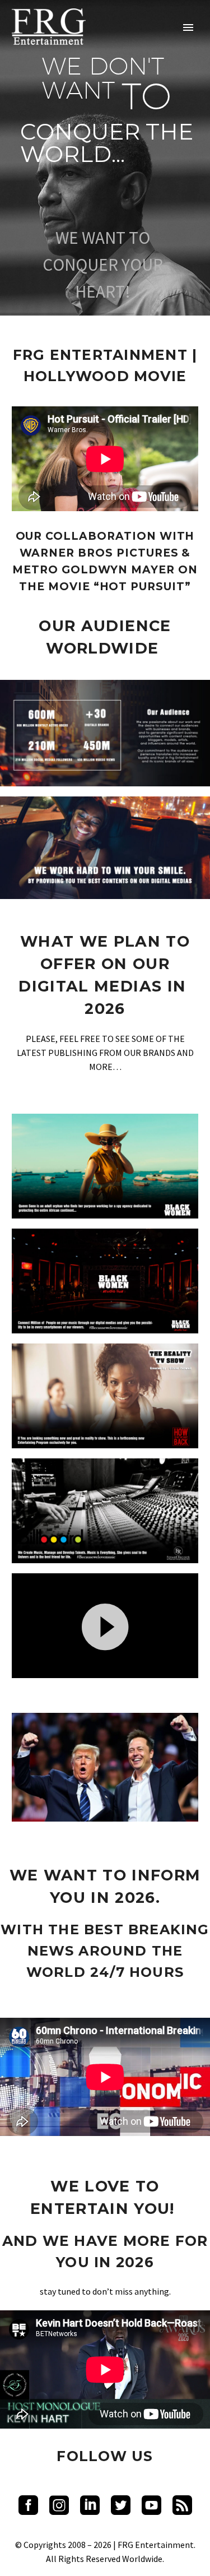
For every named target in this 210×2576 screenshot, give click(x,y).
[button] (105, 1625)
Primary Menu (188, 27)
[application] (105, 1626)
